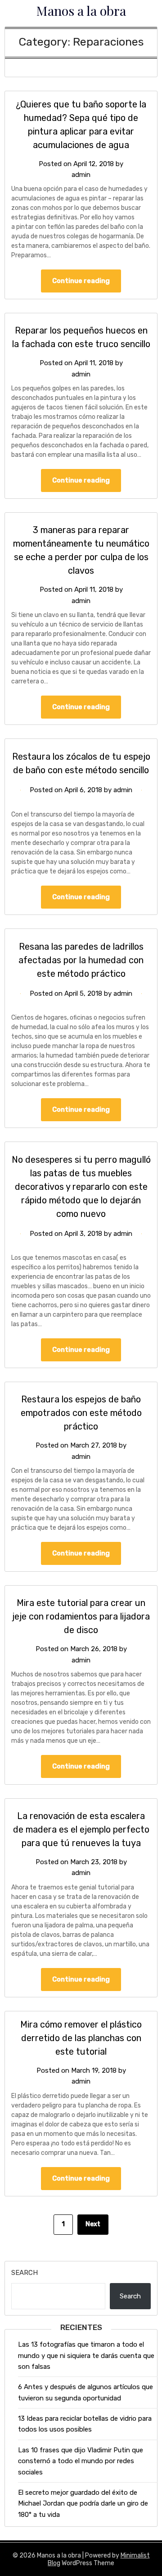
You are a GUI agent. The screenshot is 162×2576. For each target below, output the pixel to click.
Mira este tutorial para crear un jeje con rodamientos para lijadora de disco (81, 1616)
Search (25, 2273)
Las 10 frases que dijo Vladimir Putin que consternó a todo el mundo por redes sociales (81, 2461)
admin (81, 175)
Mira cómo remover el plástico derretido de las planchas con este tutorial (81, 2038)
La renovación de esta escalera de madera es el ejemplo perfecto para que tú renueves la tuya (81, 1829)
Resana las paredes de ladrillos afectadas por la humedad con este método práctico (81, 960)
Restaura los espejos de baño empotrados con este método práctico (81, 1413)
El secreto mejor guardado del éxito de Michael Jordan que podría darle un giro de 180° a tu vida (83, 2504)
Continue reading (81, 281)
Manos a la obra (81, 10)
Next (93, 2224)
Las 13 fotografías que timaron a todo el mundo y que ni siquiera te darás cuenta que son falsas (86, 2356)
